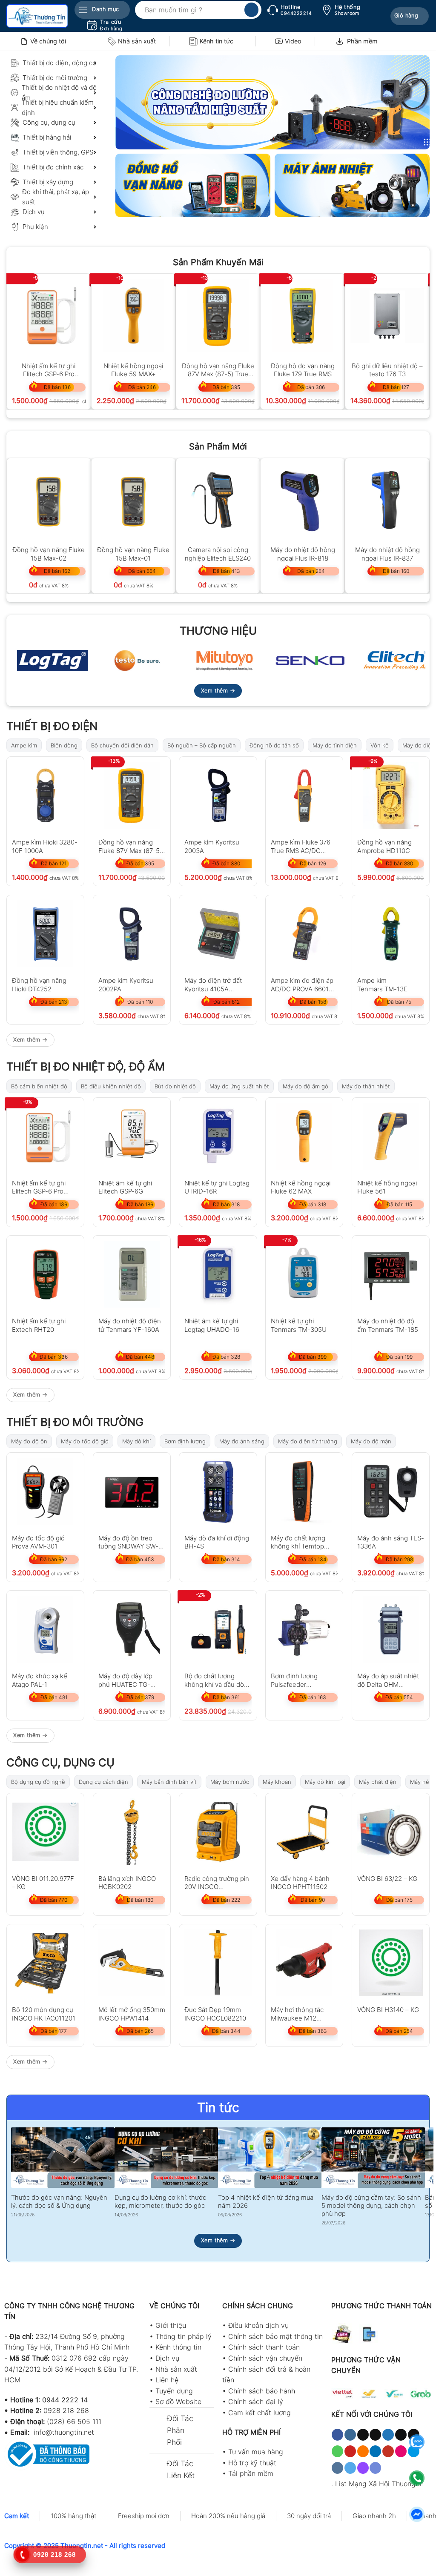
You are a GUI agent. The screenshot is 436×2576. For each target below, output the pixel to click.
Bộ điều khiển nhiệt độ (111, 1086)
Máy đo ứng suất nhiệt (239, 1086)
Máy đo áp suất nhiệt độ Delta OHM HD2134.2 (388, 1680)
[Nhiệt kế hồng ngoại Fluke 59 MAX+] (133, 316)
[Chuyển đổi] (158, 2419)
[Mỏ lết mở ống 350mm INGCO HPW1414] (132, 1963)
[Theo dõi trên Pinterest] (350, 2451)
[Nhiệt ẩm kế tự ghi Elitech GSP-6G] (132, 1136)
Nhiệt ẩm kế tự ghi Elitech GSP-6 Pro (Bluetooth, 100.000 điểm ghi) (49, 370)
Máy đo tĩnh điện (335, 745)
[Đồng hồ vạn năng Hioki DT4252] (45, 934)
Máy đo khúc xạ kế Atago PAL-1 (40, 1680)
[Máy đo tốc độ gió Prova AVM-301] (45, 1491)
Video (293, 41)
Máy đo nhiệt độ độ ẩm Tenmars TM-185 (388, 1325)
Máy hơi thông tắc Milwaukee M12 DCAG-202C (297, 2014)
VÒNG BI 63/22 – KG (387, 1879)
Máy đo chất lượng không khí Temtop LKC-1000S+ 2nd (298, 1542)
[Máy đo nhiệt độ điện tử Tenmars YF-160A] (132, 1274)
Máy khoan (277, 1782)
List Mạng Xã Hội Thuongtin (379, 2484)
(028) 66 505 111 (74, 2421)
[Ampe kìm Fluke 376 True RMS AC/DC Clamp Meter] (304, 795)
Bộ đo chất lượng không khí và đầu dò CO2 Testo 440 (214, 1680)
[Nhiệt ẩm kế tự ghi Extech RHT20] (45, 1274)
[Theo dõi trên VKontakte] (337, 2468)
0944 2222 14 (65, 2400)
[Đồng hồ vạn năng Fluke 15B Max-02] (49, 500)
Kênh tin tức (217, 41)
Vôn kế (380, 745)
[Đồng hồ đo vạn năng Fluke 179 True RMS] (303, 316)
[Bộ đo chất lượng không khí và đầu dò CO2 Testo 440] (218, 1629)
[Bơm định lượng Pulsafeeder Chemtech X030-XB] (304, 1629)
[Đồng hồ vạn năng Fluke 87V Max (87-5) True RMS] (218, 316)
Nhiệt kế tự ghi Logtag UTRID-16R (217, 1187)
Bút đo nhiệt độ (175, 1086)
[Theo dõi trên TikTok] (363, 2435)
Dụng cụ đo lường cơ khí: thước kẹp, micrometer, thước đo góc (160, 2202)
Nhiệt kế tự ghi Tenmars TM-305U (299, 1325)
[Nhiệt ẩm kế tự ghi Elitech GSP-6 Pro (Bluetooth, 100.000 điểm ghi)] (49, 316)
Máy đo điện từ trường (308, 1441)
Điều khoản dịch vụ (258, 2325)
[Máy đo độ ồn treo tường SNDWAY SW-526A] (132, 1491)
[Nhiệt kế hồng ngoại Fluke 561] (391, 1136)
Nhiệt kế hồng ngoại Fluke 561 (387, 1187)
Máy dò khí (136, 1441)
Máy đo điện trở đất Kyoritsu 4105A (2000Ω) (213, 984)
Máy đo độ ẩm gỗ (305, 1086)
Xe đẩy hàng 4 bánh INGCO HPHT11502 (300, 1882)
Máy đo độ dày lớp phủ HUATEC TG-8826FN (125, 1680)
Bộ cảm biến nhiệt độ (39, 1086)
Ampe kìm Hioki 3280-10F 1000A (45, 846)
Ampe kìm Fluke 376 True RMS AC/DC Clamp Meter (301, 846)
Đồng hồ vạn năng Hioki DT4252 (39, 984)
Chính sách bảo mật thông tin (275, 2336)
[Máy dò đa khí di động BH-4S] (218, 1491)
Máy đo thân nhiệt (366, 1086)
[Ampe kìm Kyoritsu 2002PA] (132, 934)
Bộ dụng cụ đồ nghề (38, 1782)
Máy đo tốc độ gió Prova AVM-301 (38, 1542)
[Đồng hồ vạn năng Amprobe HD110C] (391, 795)
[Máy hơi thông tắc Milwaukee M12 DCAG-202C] (304, 1963)
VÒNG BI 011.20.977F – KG (43, 1882)
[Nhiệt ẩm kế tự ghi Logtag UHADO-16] (218, 1274)
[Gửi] (251, 10)
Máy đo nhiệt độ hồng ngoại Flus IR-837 (387, 554)
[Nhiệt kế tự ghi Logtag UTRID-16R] (218, 1136)
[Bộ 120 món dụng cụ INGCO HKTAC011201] (45, 1963)
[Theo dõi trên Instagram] (350, 2435)
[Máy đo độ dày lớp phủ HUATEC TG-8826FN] (132, 1629)
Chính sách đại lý (256, 2401)
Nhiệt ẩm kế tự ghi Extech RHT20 (39, 1325)
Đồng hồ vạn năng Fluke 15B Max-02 (49, 554)
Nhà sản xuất (137, 41)
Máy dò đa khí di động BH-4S (217, 1542)
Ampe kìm (24, 745)
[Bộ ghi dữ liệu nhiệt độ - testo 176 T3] (387, 316)
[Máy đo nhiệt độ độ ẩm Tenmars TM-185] (391, 1274)
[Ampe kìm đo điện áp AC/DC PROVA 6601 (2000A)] (304, 934)
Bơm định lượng (185, 1441)
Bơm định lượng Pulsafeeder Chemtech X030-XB (300, 1680)
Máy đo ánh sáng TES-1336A (391, 1542)
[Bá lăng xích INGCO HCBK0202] (132, 1832)
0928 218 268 (66, 2410)
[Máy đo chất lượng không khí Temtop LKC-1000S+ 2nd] (304, 1491)
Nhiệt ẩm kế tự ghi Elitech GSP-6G (125, 1187)
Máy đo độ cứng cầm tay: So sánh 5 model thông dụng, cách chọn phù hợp (371, 2206)
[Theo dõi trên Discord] (375, 2468)
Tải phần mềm (251, 2473)
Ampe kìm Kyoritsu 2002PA (126, 984)
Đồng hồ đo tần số (274, 745)
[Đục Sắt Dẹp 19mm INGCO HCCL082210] (218, 1963)
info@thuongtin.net (64, 2432)
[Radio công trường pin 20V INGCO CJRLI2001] (218, 1832)
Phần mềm (362, 41)
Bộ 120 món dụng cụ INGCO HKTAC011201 (44, 2014)
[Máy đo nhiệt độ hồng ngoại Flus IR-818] (303, 500)
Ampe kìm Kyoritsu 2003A (212, 846)
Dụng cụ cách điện (103, 1782)
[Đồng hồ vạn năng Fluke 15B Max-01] (133, 500)
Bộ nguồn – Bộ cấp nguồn (202, 745)
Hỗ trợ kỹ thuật (252, 2463)
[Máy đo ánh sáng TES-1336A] (391, 1491)
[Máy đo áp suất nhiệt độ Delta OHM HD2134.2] (391, 1629)
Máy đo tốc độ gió (85, 1441)
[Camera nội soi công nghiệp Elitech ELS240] (218, 500)
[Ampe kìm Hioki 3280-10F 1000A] (45, 795)
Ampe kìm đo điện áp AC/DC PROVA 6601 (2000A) (302, 984)
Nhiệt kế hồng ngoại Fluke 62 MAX (301, 1187)
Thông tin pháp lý (184, 2336)
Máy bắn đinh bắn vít (169, 1782)
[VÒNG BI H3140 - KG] (391, 1963)
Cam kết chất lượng (260, 2413)
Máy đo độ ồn (29, 1441)
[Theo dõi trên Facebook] (337, 2435)
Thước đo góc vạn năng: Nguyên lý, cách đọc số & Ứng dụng (59, 2202)
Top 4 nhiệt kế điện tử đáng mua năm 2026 (266, 2202)
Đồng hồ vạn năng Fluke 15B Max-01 (133, 554)
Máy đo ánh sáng (242, 1441)
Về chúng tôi (48, 41)
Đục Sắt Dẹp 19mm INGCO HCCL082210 (215, 2014)
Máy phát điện (378, 1782)
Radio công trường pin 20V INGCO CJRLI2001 (217, 1882)
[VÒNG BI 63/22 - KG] (391, 1832)
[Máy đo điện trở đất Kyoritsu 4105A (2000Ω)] (218, 934)
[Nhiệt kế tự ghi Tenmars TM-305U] (304, 1274)
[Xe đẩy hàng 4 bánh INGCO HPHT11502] (304, 1832)
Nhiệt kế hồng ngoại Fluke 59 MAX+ (133, 370)
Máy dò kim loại (325, 1782)
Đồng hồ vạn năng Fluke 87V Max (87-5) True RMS (218, 370)
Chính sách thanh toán (264, 2347)
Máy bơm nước (230, 1782)
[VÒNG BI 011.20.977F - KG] (45, 1832)
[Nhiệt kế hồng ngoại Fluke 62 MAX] (304, 1136)
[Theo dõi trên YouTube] (388, 2451)
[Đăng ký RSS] (363, 2451)
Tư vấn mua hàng (256, 2452)
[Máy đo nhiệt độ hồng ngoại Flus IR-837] (387, 500)
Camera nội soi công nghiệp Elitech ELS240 (218, 554)
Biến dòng (64, 745)
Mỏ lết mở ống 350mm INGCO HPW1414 (132, 2014)
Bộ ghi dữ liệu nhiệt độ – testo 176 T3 (387, 370)
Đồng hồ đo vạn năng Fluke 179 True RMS (303, 370)
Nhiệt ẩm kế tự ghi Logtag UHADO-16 (212, 1325)
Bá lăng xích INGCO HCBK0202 (127, 1882)
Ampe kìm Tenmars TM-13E (382, 984)
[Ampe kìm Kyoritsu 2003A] (218, 795)
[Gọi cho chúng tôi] (337, 2451)
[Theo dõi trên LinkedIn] (375, 2451)
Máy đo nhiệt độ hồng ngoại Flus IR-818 (303, 554)
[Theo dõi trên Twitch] (363, 2468)
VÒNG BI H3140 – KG (388, 2010)
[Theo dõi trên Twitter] (388, 2435)
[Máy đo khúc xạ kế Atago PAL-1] (45, 1629)
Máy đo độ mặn (371, 1441)
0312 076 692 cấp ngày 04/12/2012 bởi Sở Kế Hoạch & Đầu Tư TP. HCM (71, 2369)
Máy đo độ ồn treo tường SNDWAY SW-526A (128, 1542)
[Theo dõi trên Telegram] (350, 2468)
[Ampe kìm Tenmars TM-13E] (391, 934)
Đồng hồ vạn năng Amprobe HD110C (384, 846)
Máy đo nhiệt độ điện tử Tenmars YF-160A (130, 1325)
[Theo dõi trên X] (375, 2435)
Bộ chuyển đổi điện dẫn (122, 745)
